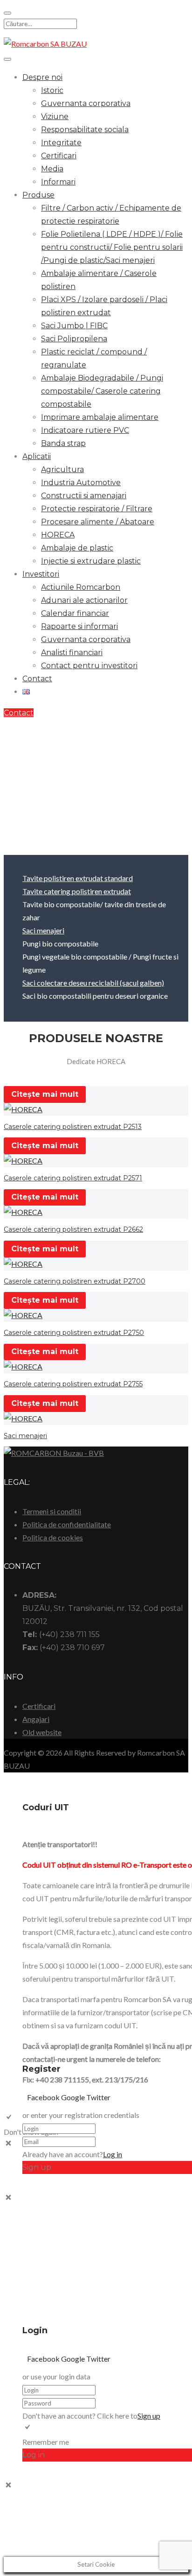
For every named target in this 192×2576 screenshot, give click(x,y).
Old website (42, 1732)
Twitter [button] (98, 2097)
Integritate (61, 143)
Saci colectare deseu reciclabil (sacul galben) (93, 983)
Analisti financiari (72, 653)
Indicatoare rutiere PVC (85, 430)
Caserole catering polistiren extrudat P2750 (74, 1333)
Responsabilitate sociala (85, 130)
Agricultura (62, 469)
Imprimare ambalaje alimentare (100, 417)
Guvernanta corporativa (86, 103)
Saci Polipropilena (74, 339)
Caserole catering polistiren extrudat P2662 (73, 1229)
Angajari (36, 1719)
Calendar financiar (75, 613)
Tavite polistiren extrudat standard (78, 878)
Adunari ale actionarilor (84, 600)
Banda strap (63, 443)
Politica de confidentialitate (67, 1524)
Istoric (52, 90)
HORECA (58, 535)
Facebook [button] (44, 2097)
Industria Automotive (81, 483)
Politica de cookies (53, 1537)
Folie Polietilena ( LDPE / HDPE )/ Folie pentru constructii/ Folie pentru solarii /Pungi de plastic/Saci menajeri (112, 247)
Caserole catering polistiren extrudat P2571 (73, 1178)
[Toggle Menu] (7, 59)
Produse (38, 195)
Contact (37, 679)
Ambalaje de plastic (77, 548)
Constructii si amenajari (84, 496)
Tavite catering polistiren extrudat (77, 891)
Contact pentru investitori (89, 666)
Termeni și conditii (52, 1511)
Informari (58, 182)
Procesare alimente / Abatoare (98, 522)
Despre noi (42, 77)
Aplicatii (37, 456)
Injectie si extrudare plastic (91, 561)
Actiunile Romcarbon (81, 587)
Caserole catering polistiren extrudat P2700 (75, 1281)
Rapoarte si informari (79, 626)
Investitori (41, 574)
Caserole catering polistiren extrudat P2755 (73, 1384)
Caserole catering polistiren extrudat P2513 (73, 1127)
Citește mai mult (45, 1094)
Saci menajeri (43, 930)
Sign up (149, 2416)
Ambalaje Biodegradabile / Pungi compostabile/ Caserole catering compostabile (102, 391)
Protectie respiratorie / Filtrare (97, 509)
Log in (113, 2154)
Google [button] (74, 2097)
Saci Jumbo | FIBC (74, 326)
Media (52, 169)
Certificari (59, 156)
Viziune (55, 116)
